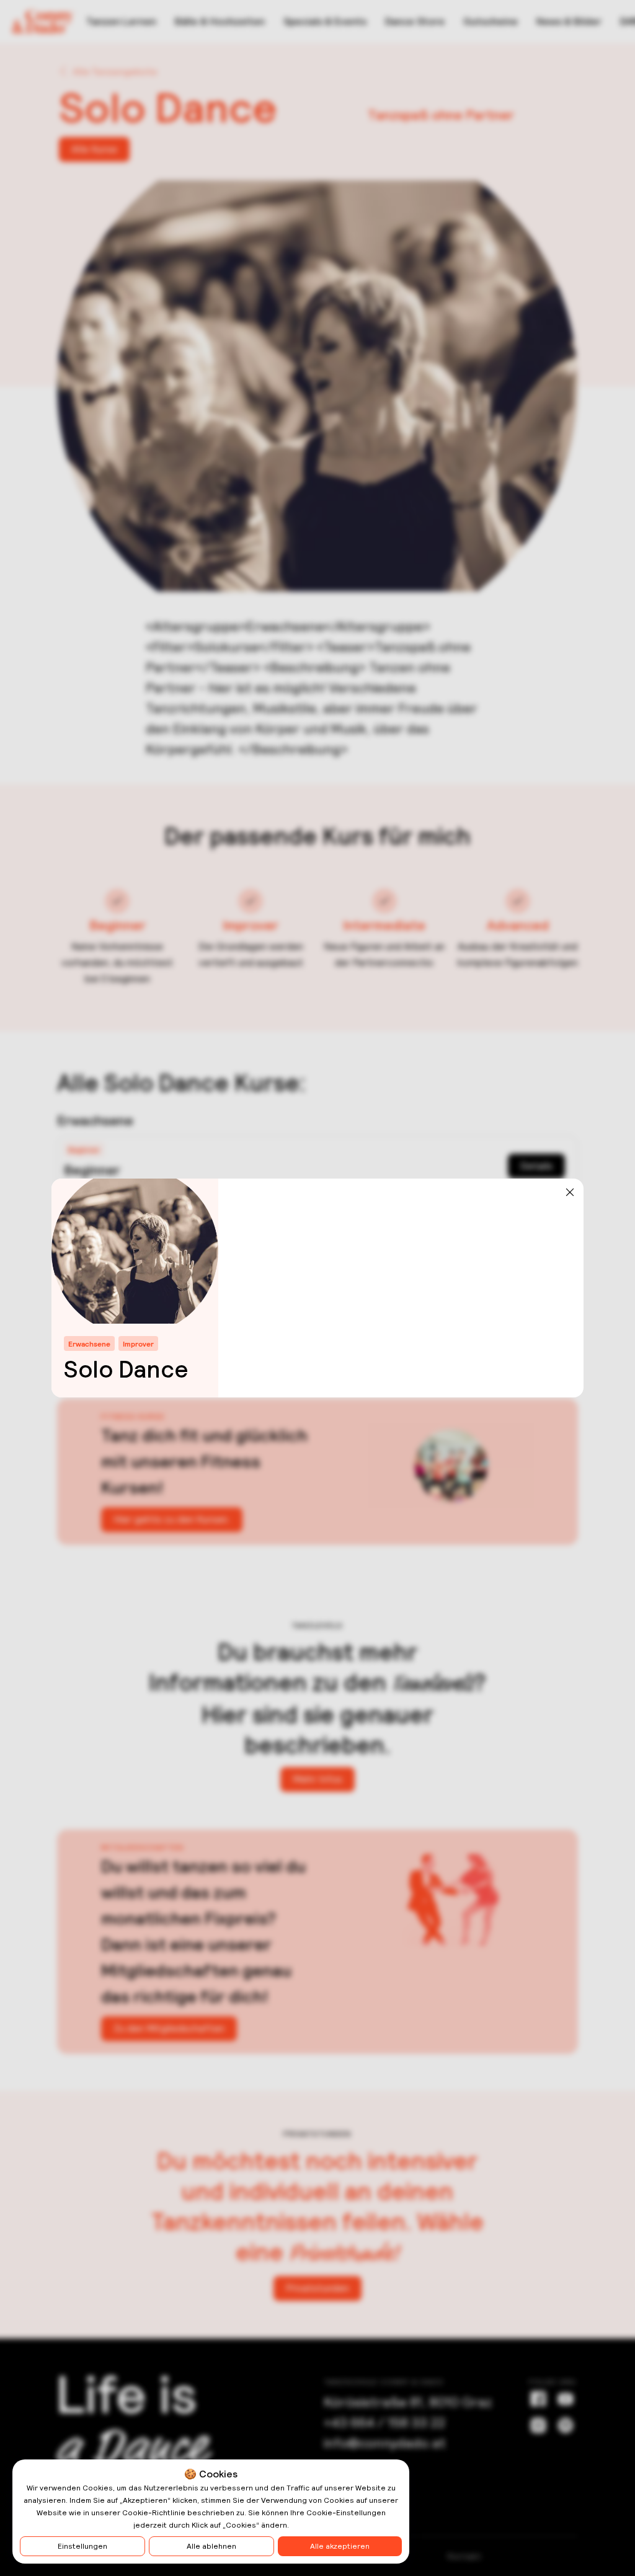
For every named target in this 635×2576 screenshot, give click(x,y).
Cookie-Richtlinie (154, 2513)
